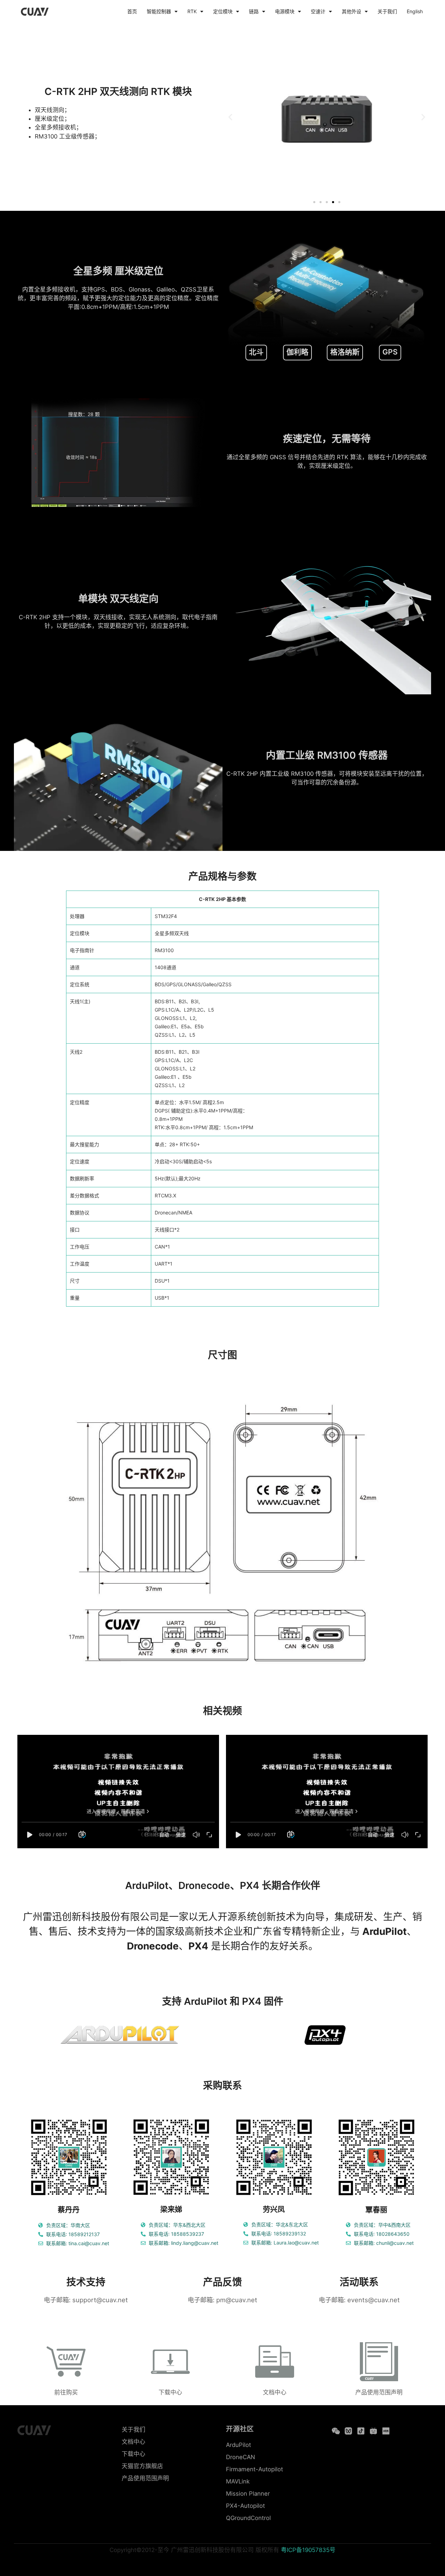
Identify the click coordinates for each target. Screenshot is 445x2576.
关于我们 (387, 11)
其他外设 (351, 11)
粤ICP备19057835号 (308, 2550)
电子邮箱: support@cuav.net (86, 2300)
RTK (192, 11)
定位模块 (223, 11)
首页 (132, 11)
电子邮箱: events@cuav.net (359, 2300)
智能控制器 (159, 11)
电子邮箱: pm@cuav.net (222, 2300)
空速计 (318, 11)
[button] (230, 117)
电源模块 (285, 11)
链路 (254, 11)
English (415, 11)
